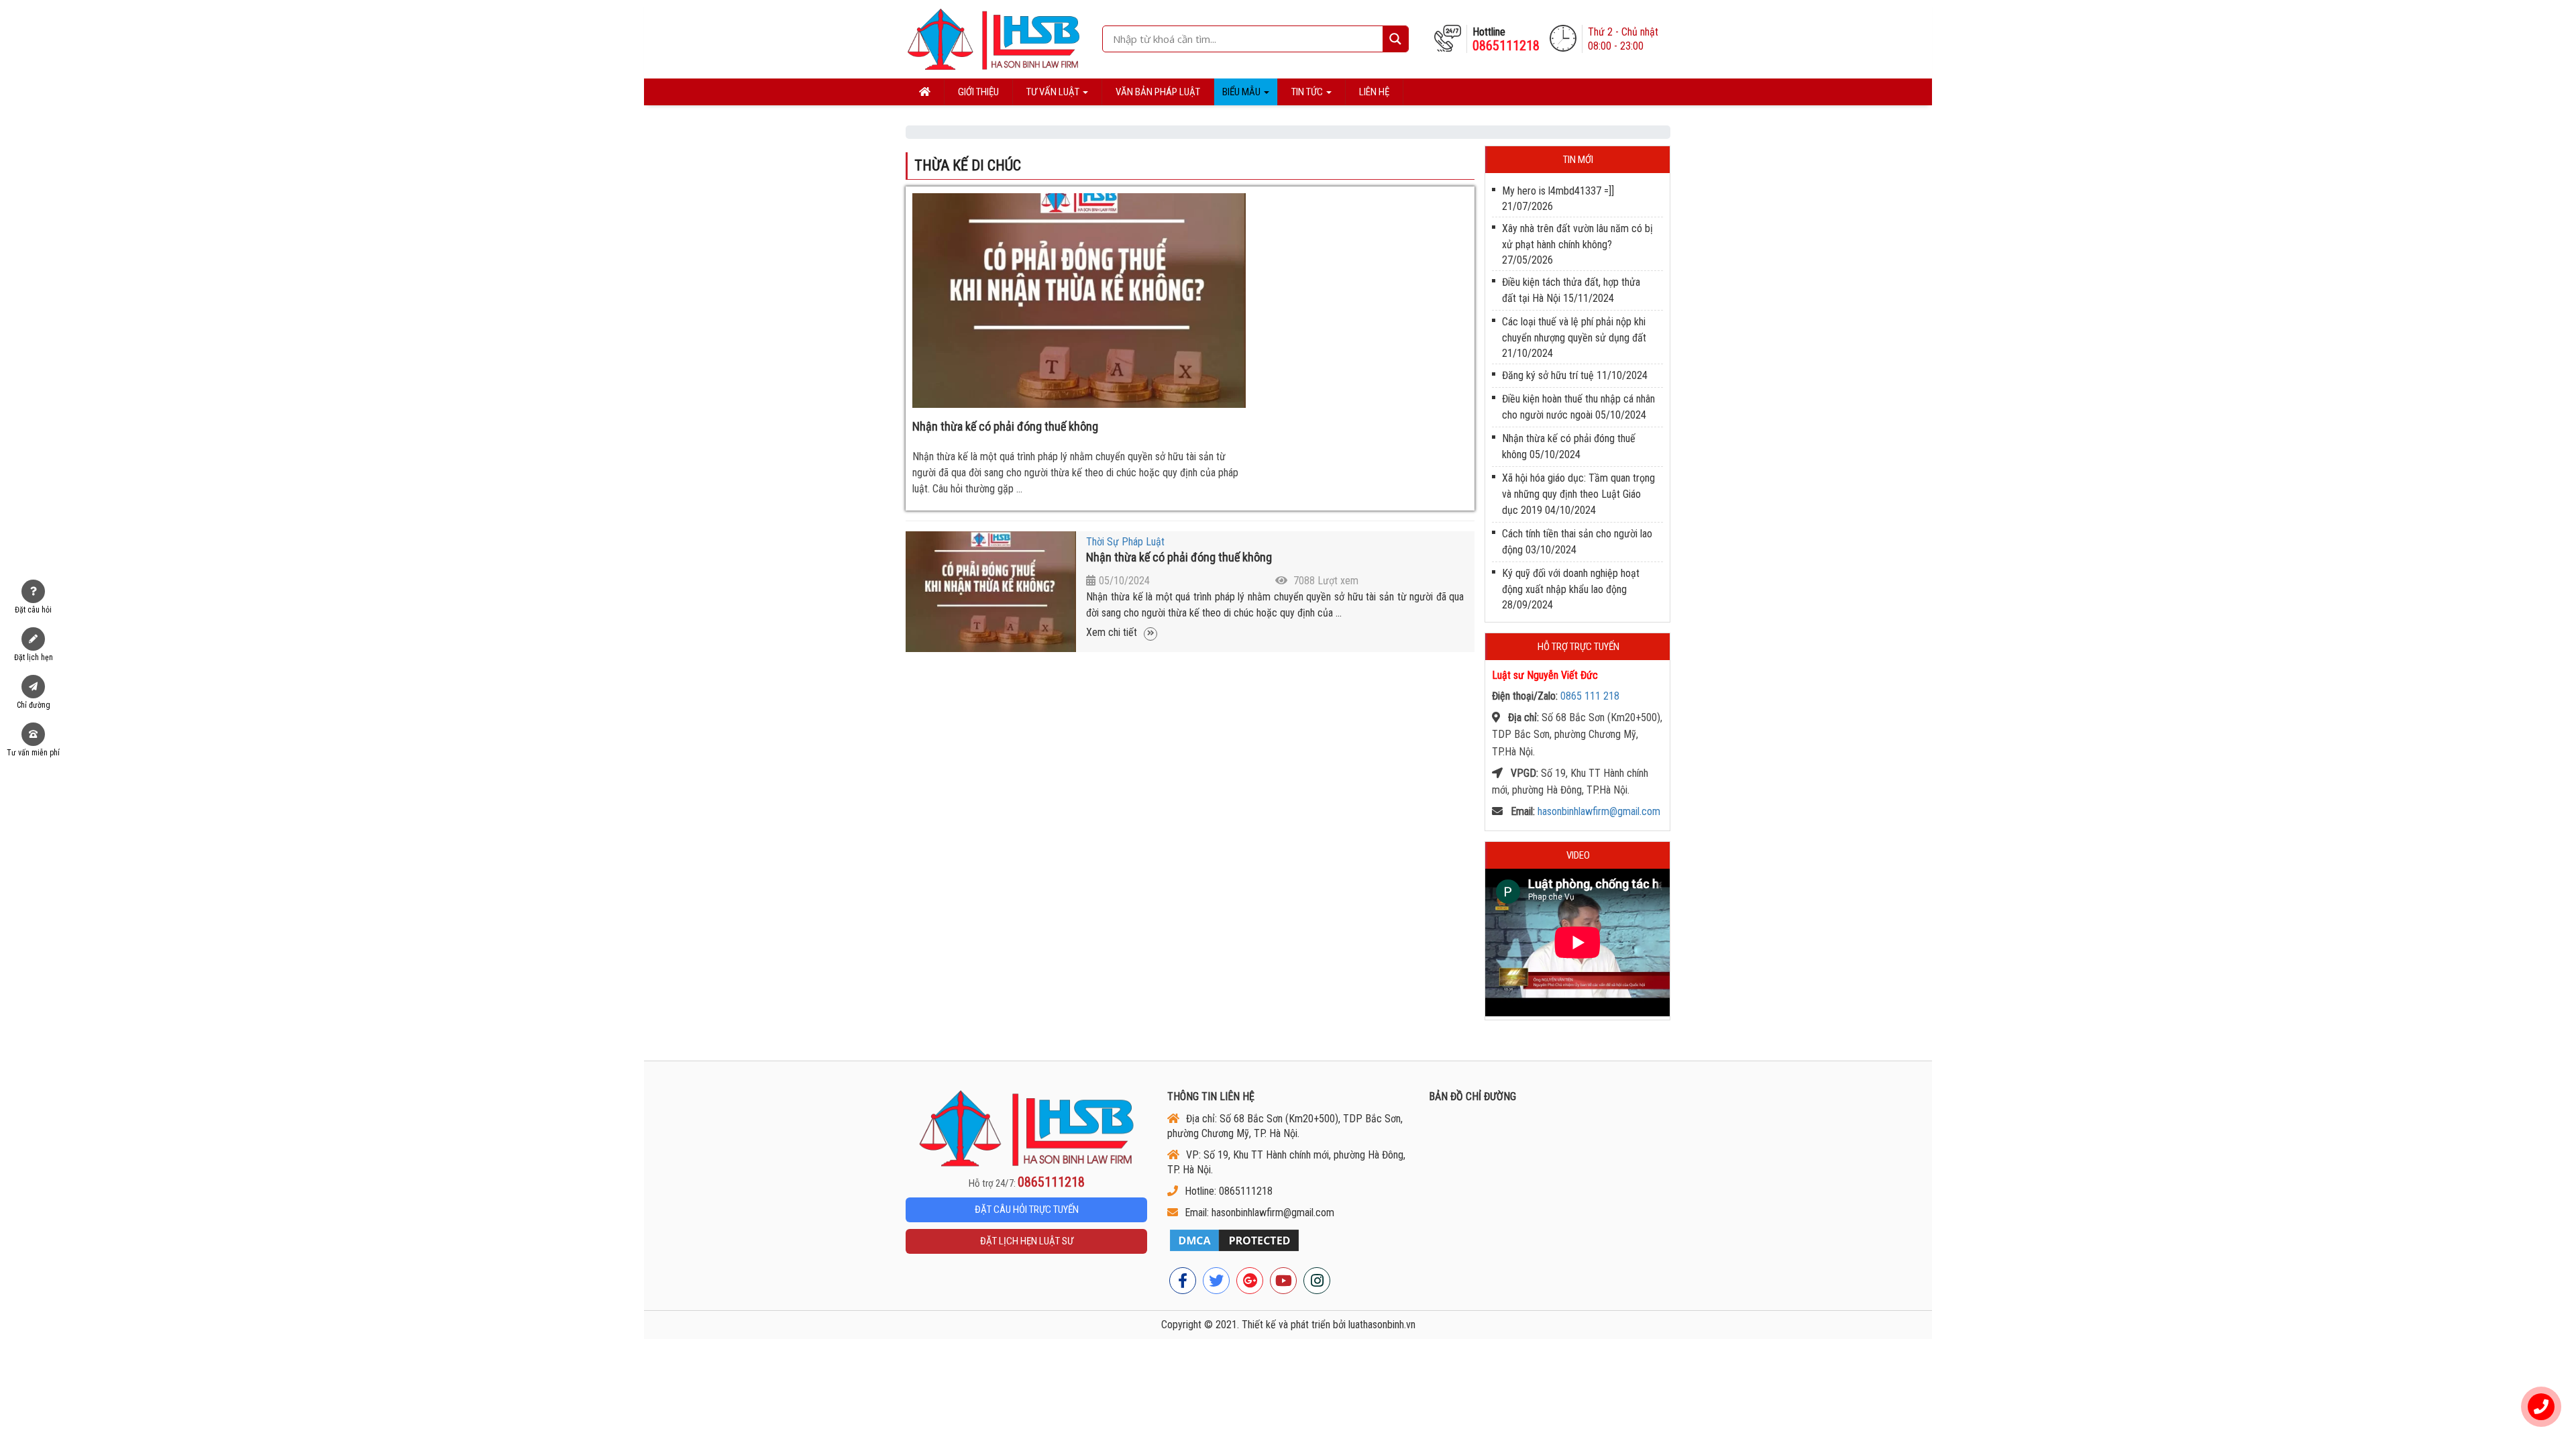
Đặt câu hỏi (33, 610)
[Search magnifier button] (1395, 39)
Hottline (1506, 39)
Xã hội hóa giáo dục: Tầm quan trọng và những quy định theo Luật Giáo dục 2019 (1578, 494)
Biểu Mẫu (1242, 92)
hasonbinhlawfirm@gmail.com (1599, 811)
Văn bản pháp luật (1158, 92)
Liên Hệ (1374, 92)
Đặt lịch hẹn (34, 657)
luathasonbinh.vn (1382, 1325)
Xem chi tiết (1113, 632)
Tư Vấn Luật (1054, 92)
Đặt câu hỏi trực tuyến (1027, 1210)
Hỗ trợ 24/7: (1027, 1183)
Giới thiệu (978, 92)
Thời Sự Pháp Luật (1125, 542)
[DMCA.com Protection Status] (1288, 1240)
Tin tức (1308, 92)
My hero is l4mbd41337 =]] (1558, 191)
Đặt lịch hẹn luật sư (1027, 1241)
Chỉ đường (34, 705)
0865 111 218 (1590, 696)
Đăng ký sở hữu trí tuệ (1548, 375)
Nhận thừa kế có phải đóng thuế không (1005, 426)
